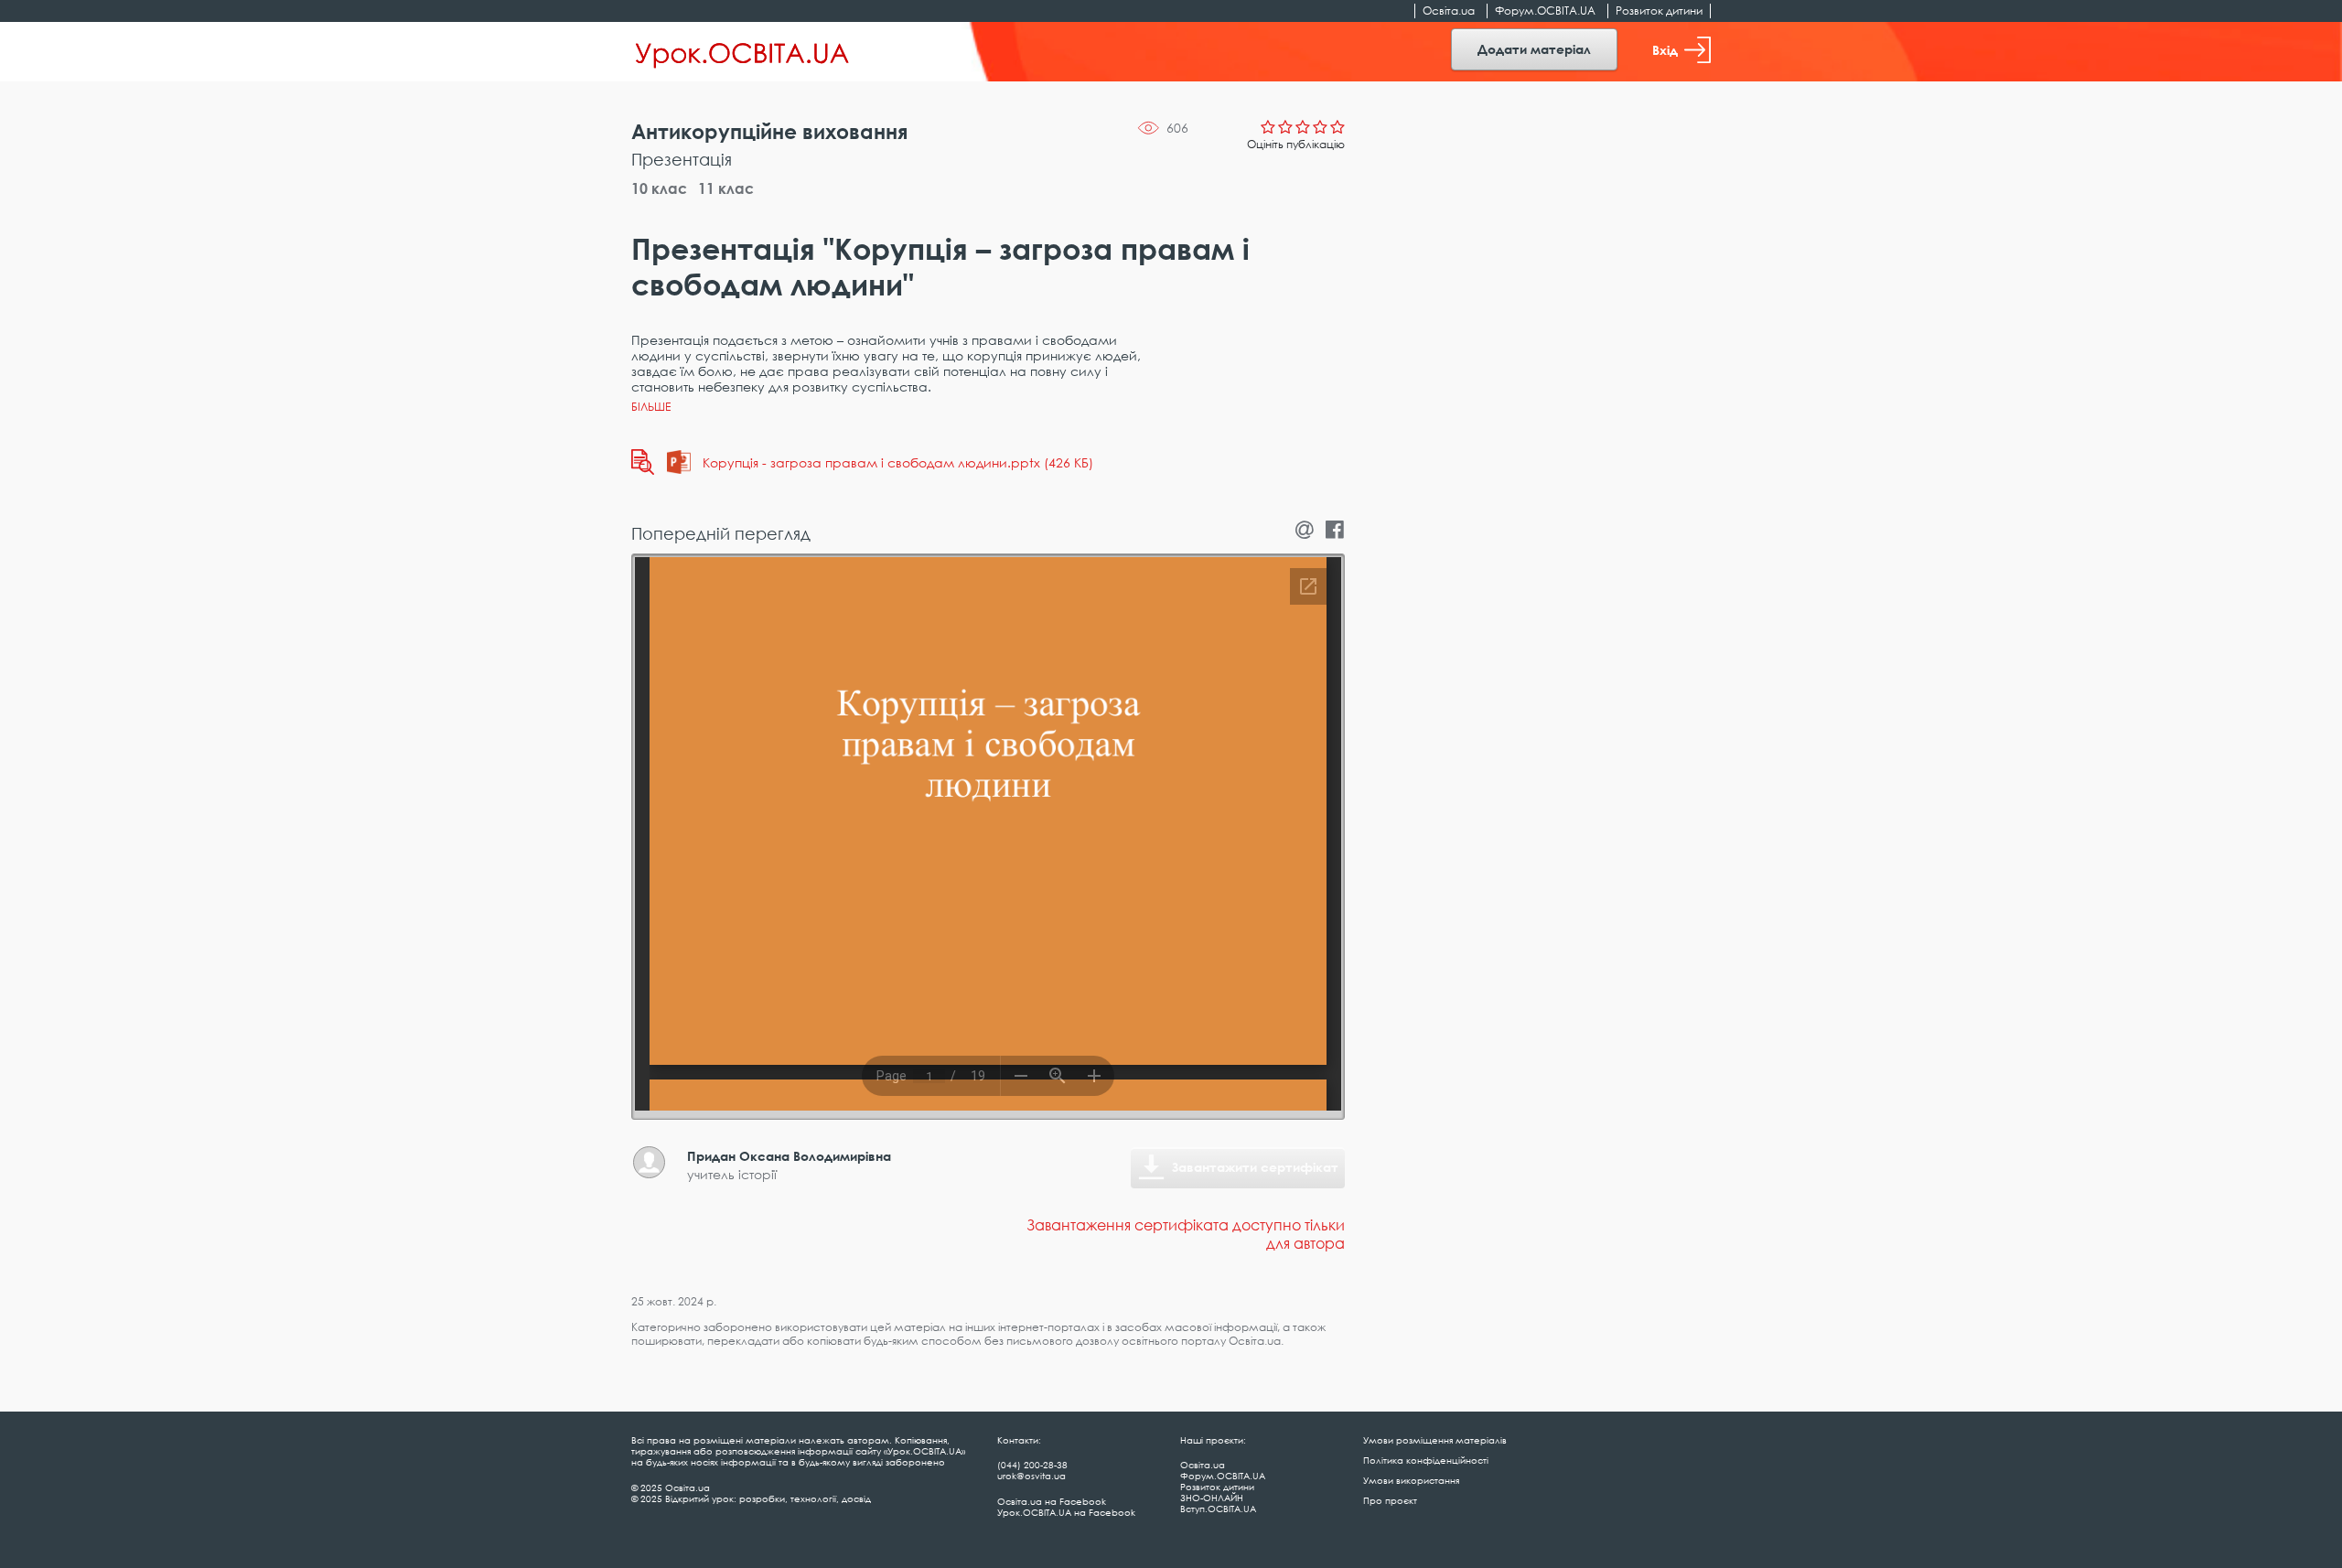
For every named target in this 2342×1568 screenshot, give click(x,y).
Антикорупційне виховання (769, 131)
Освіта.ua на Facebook (1052, 1501)
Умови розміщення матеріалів (1435, 1440)
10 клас (659, 188)
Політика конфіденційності (1426, 1460)
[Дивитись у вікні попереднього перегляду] (643, 462)
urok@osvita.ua (1031, 1476)
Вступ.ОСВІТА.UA (1218, 1509)
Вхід (1665, 50)
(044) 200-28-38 (1032, 1465)
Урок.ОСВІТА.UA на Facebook (1066, 1512)
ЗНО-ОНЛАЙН (1212, 1498)
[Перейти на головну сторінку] (742, 52)
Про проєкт (1390, 1500)
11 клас (726, 188)
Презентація (682, 159)
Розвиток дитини (1659, 11)
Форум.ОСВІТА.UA (1545, 11)
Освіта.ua (1449, 11)
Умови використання (1411, 1480)
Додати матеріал (1534, 49)
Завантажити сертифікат (1255, 1167)
